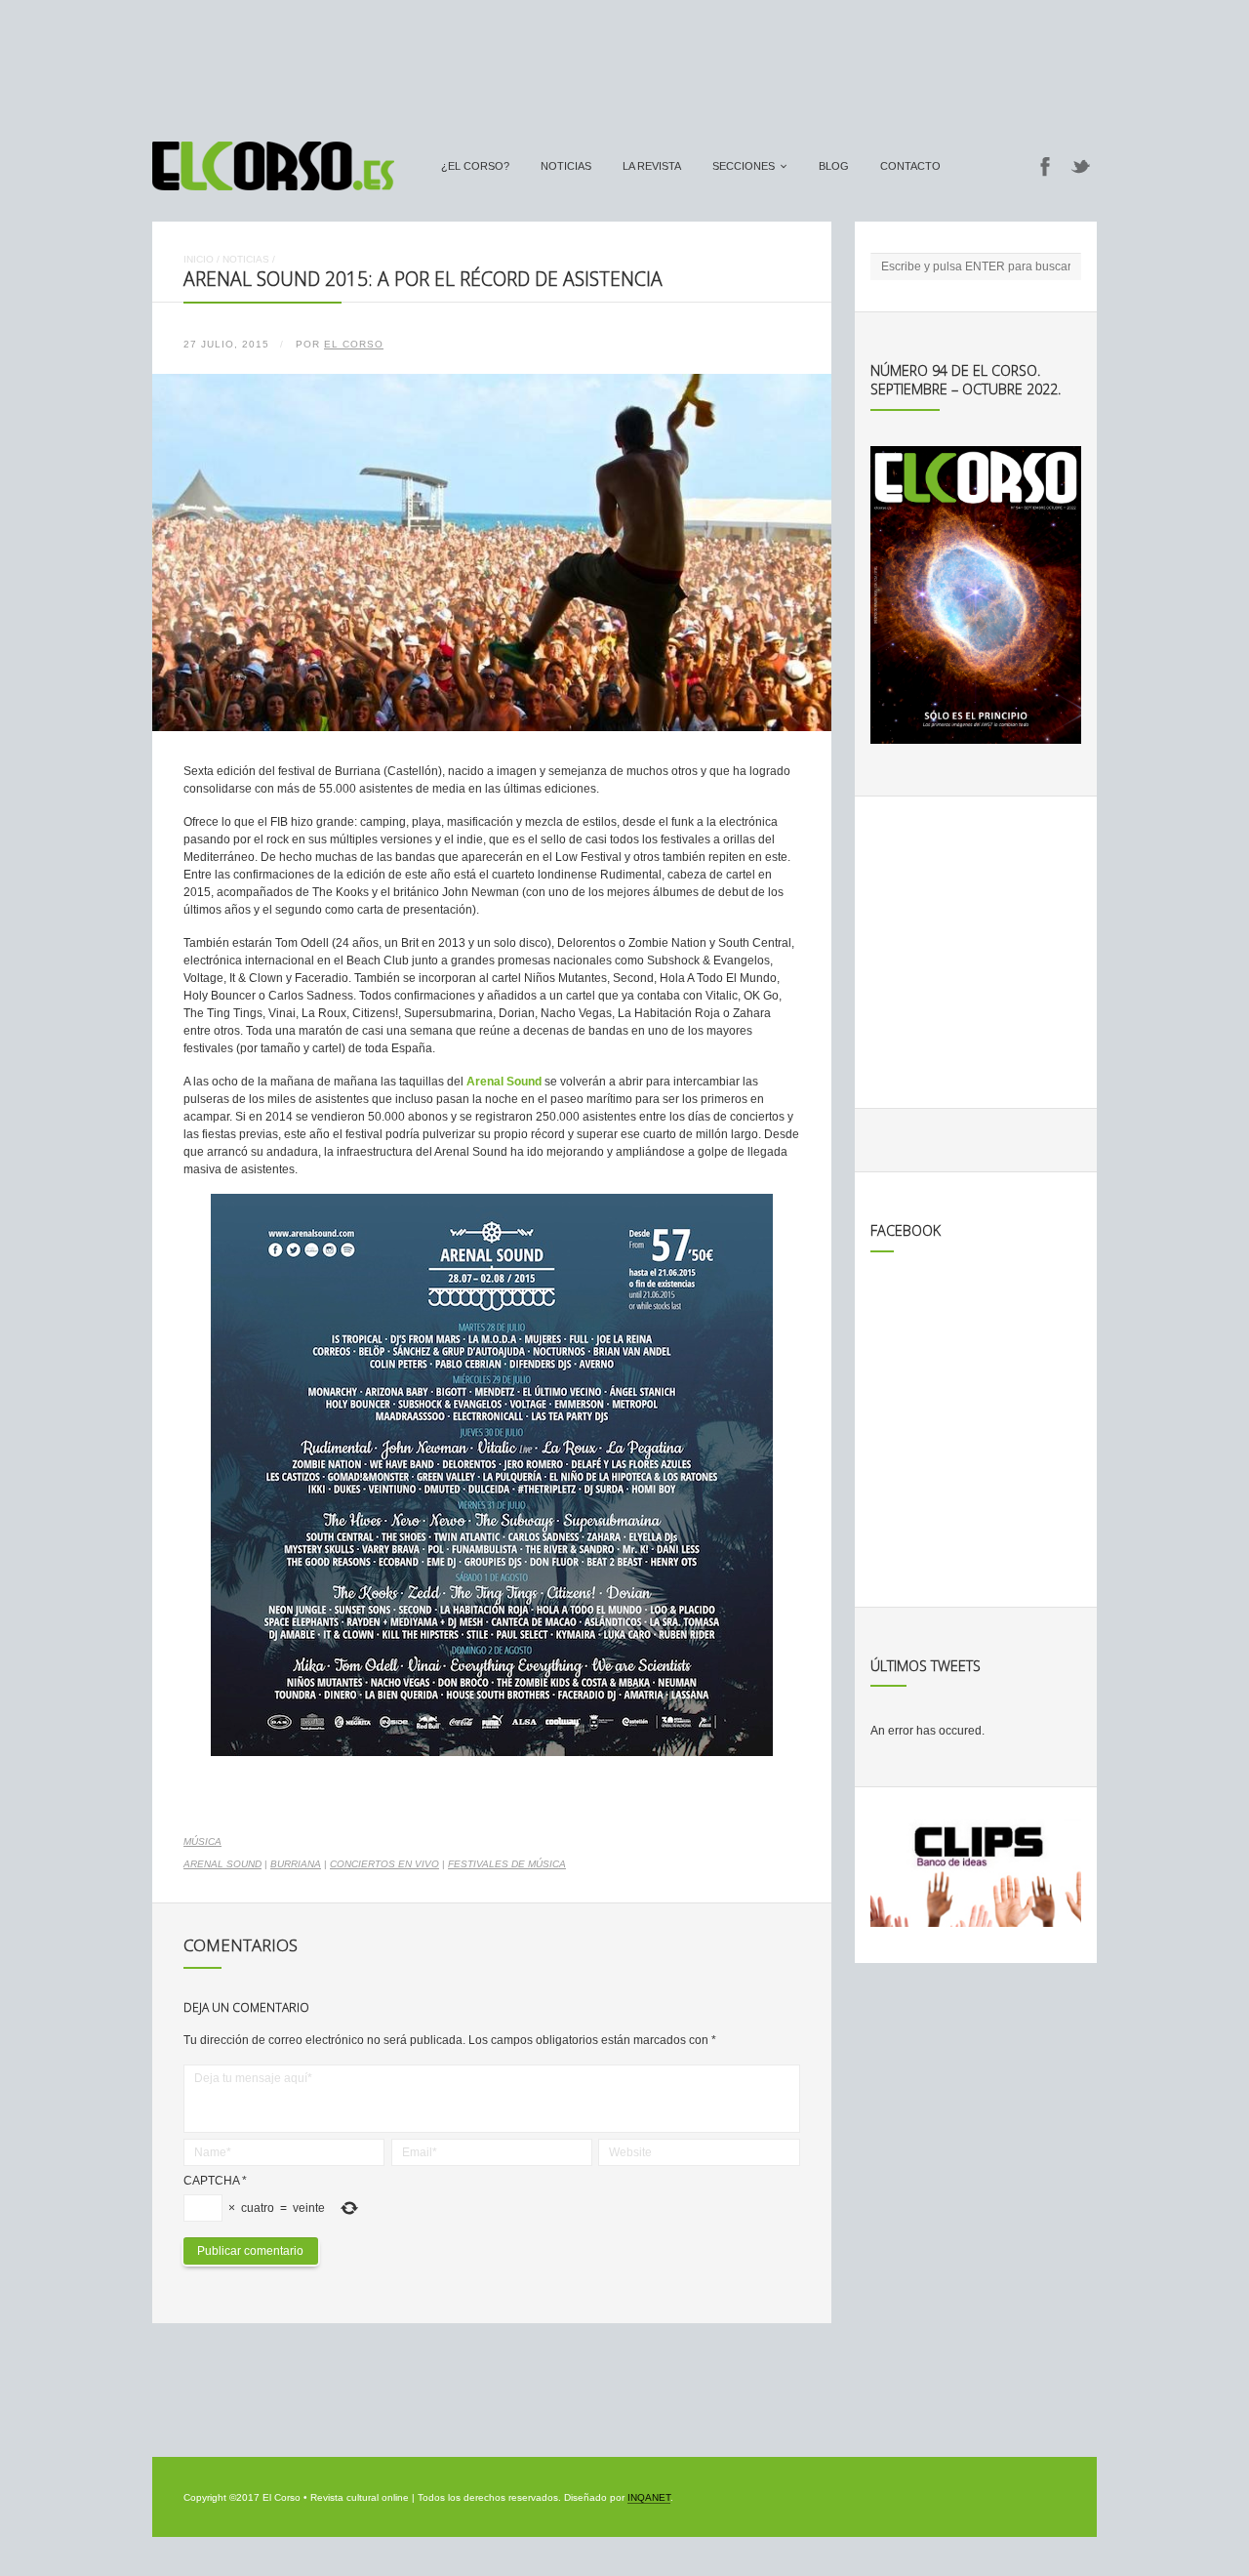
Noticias (566, 166)
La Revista (652, 166)
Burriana (296, 1864)
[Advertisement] (624, 61)
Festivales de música (507, 1864)
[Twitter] (1081, 166)
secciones (744, 166)
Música (202, 1841)
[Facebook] (1045, 166)
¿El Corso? (475, 166)
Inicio (199, 259)
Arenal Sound (222, 1864)
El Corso (354, 344)
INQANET (649, 2497)
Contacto (910, 166)
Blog (834, 166)
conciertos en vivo (384, 1864)
